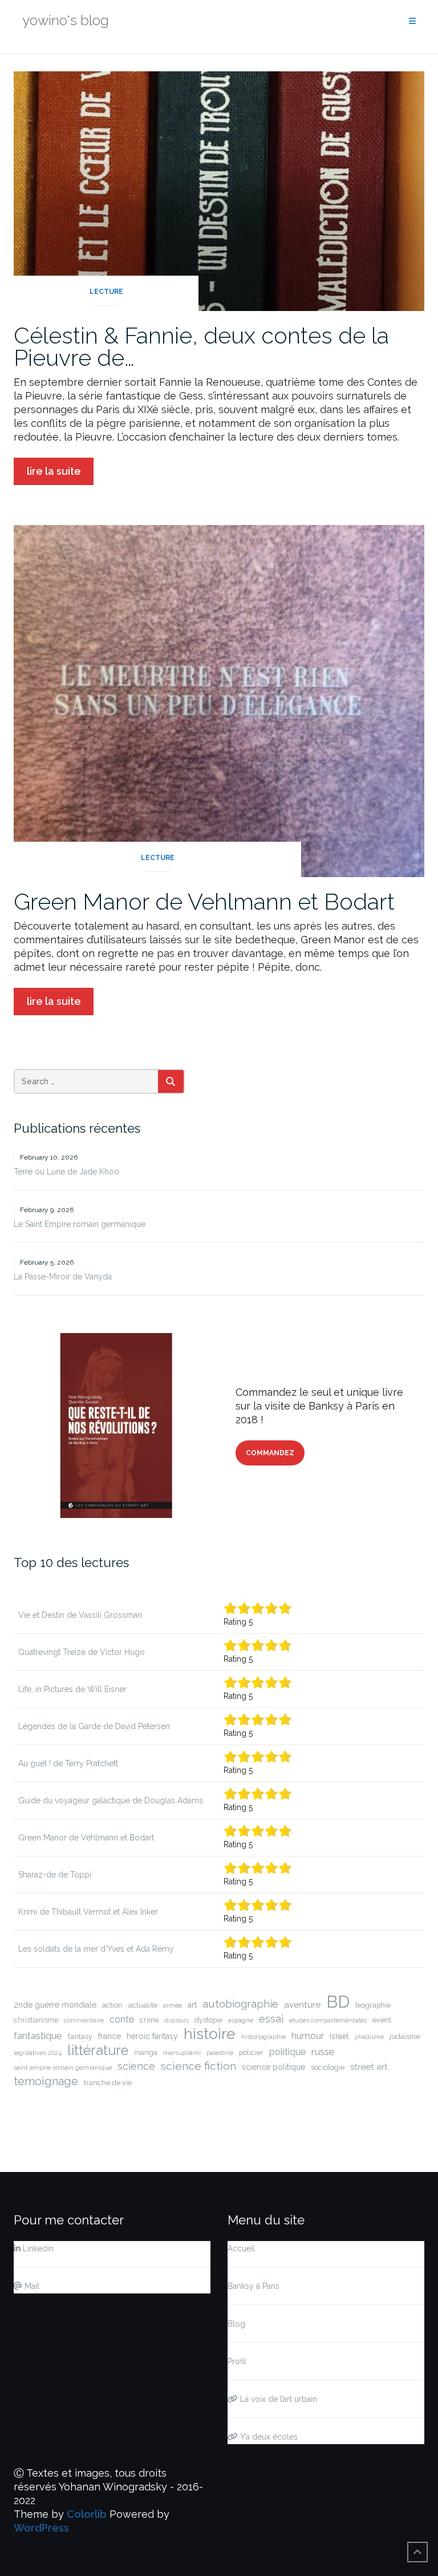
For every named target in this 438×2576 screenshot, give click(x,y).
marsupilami (182, 2053)
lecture (106, 292)
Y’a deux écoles (268, 2437)
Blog (236, 2324)
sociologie (328, 2067)
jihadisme (369, 2037)
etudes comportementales (328, 2020)
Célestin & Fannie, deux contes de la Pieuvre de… (201, 346)
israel (339, 2036)
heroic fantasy (152, 2036)
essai (271, 2019)
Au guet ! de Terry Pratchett (68, 1763)
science (136, 2066)
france (109, 2036)
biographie (373, 2005)
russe (323, 2052)
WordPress (41, 2528)
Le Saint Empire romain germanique (80, 1224)
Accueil (241, 2248)
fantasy (80, 2036)
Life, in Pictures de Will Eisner (72, 1689)
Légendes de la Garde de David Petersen (94, 1726)
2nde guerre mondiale (55, 2005)
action (112, 2005)
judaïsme (405, 2036)
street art (369, 2067)
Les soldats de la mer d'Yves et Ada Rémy (96, 1949)
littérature (98, 2050)
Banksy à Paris (254, 2286)
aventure (302, 2005)
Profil (237, 2361)
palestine (220, 2053)
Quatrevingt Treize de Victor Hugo (82, 1652)
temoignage (46, 2081)
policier (251, 2052)
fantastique (38, 2036)
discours (177, 2020)
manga (146, 2052)
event (382, 2020)
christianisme (36, 2020)
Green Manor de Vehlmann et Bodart (204, 901)
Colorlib (87, 2514)
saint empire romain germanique (63, 2068)
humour (308, 2036)
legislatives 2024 (38, 2053)
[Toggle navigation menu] (412, 21)
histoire (210, 2034)
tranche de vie (108, 2083)
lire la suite (54, 471)
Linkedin (37, 2248)
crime (149, 2020)
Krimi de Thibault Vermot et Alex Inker (88, 1912)
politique (287, 2052)
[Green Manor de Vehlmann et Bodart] (219, 700)
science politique (273, 2067)
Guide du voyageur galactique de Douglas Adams (111, 1800)
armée (173, 2005)
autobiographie (240, 2004)
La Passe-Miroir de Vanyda (63, 1277)
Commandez (270, 1453)
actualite (143, 2005)
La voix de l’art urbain (277, 2399)
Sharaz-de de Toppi (55, 1875)
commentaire (84, 2020)
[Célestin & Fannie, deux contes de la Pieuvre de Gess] (219, 190)
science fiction (198, 2066)
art (192, 2005)
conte (122, 2019)
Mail (31, 2286)
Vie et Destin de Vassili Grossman (80, 1615)
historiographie (263, 2037)
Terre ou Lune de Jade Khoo (66, 1172)
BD (338, 2002)
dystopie (208, 2020)
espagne (241, 2020)
